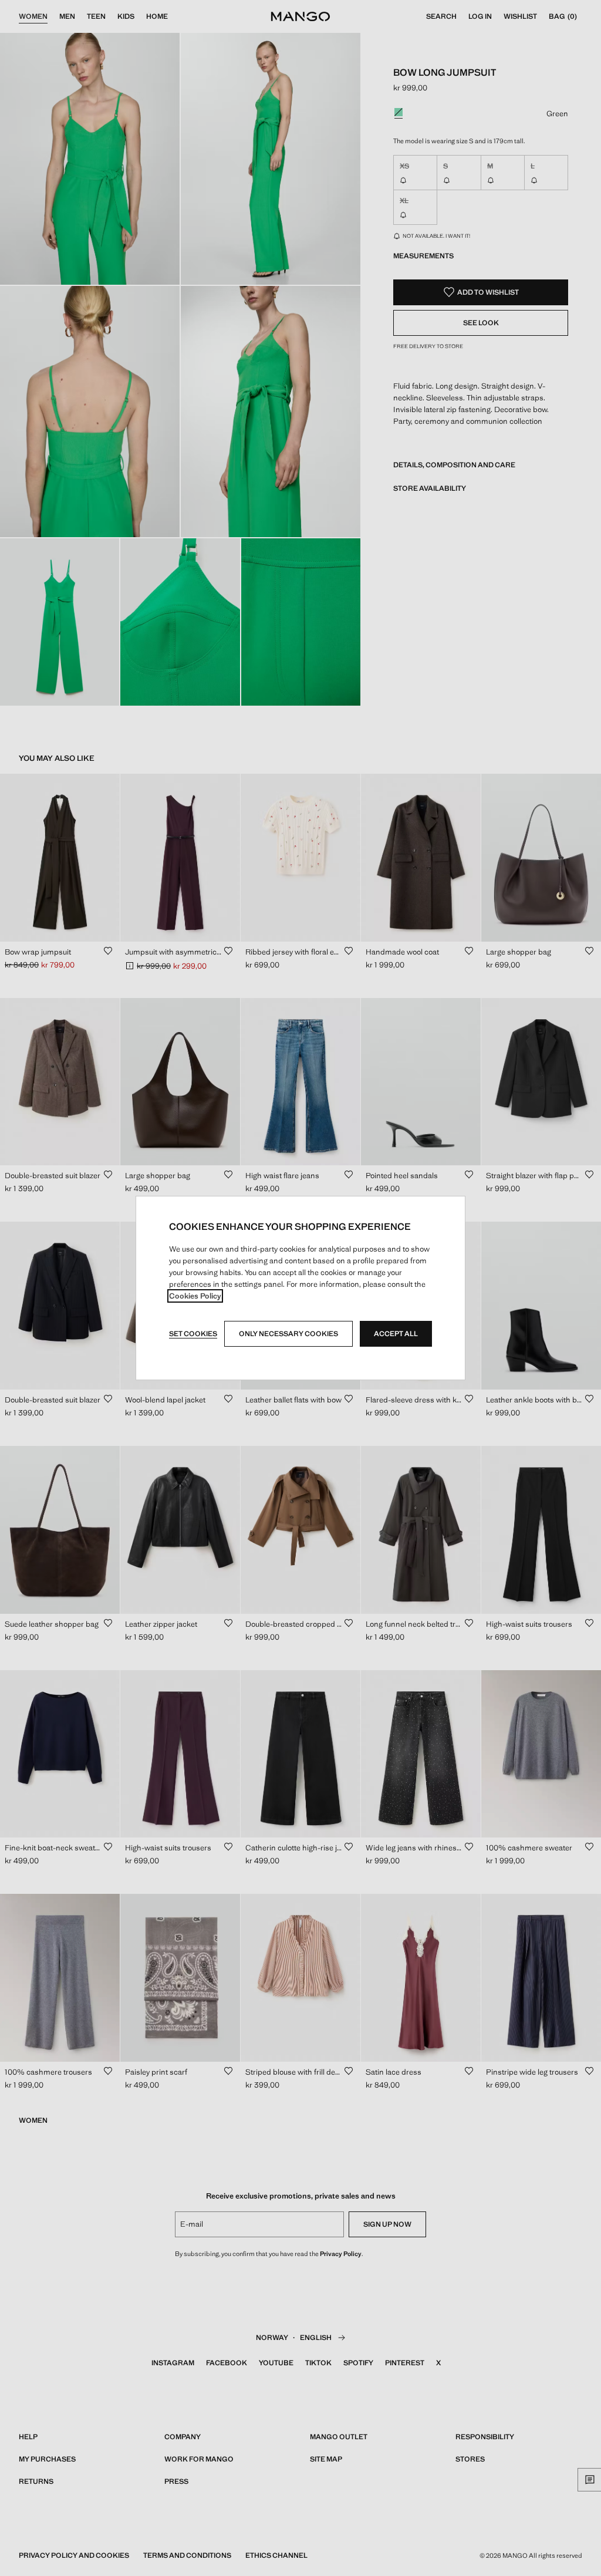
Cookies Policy (195, 1296)
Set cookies (193, 1334)
